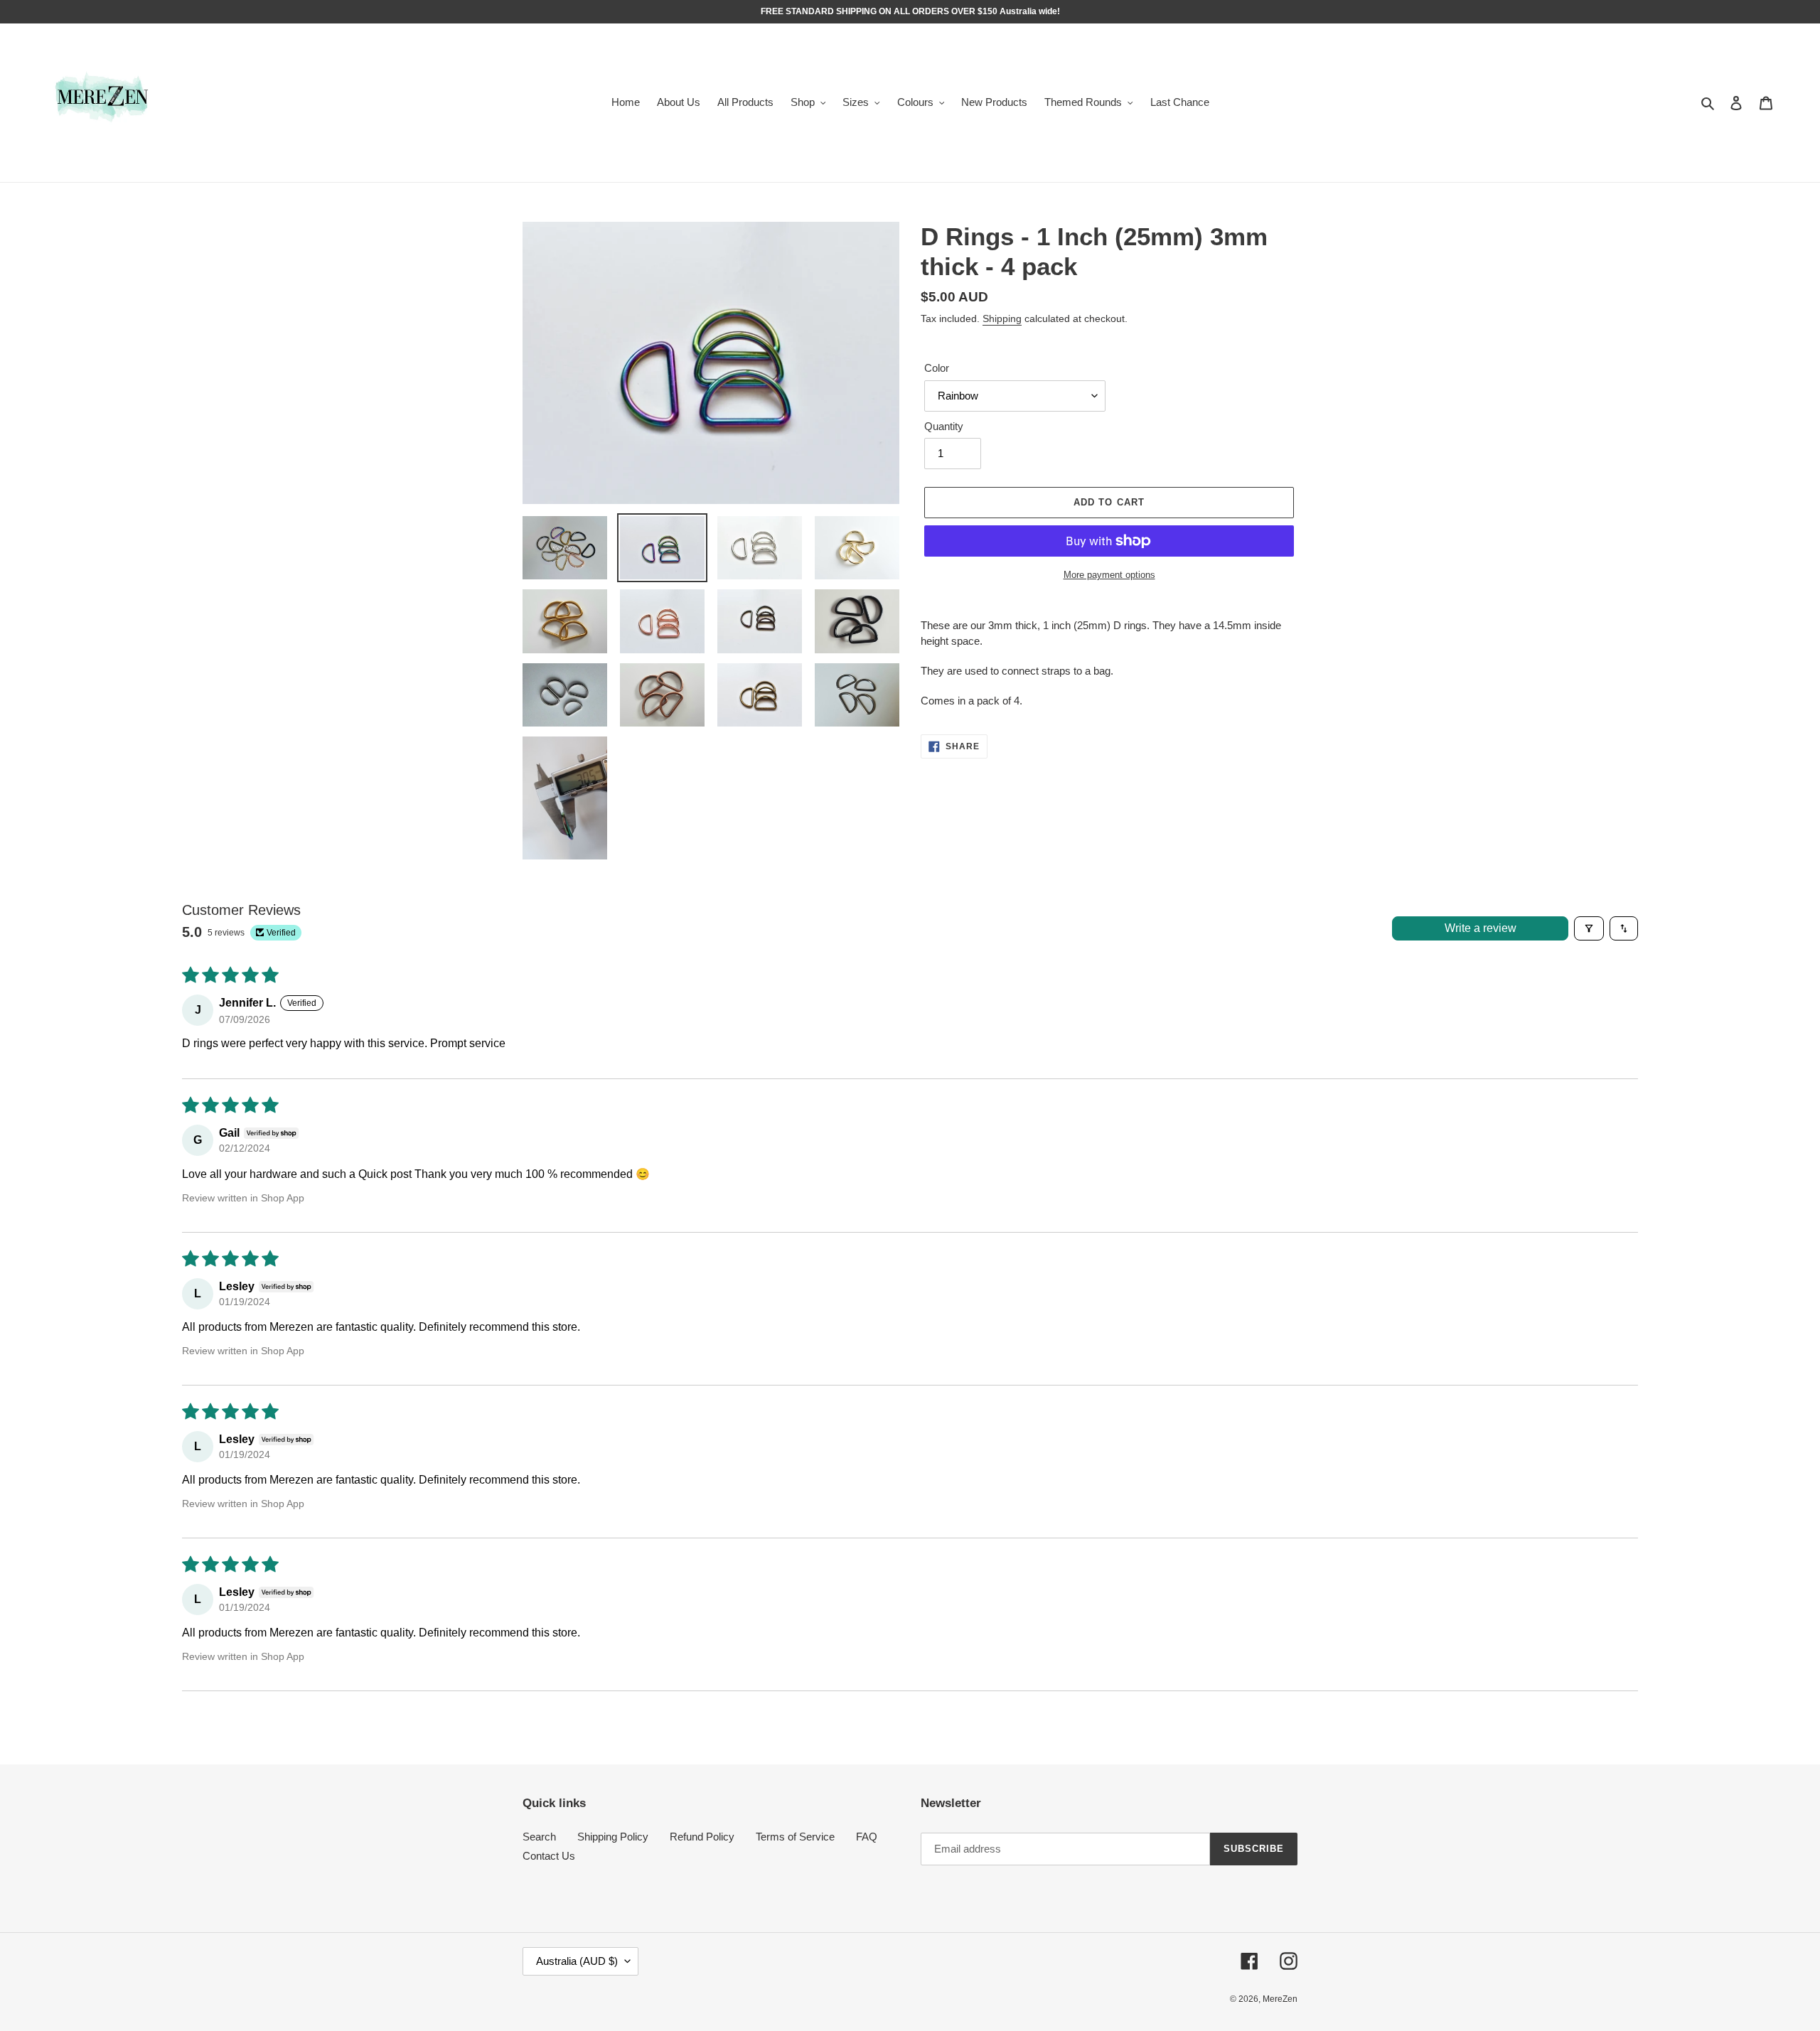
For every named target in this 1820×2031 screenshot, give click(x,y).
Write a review (1481, 928)
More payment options (1109, 575)
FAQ (867, 1837)
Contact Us (549, 1856)
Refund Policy (702, 1837)
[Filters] (1589, 928)
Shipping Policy (613, 1837)
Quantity (944, 426)
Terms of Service (795, 1837)
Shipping (1002, 318)
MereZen (1280, 1999)
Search (539, 1837)
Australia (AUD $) (577, 1961)
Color (937, 368)
